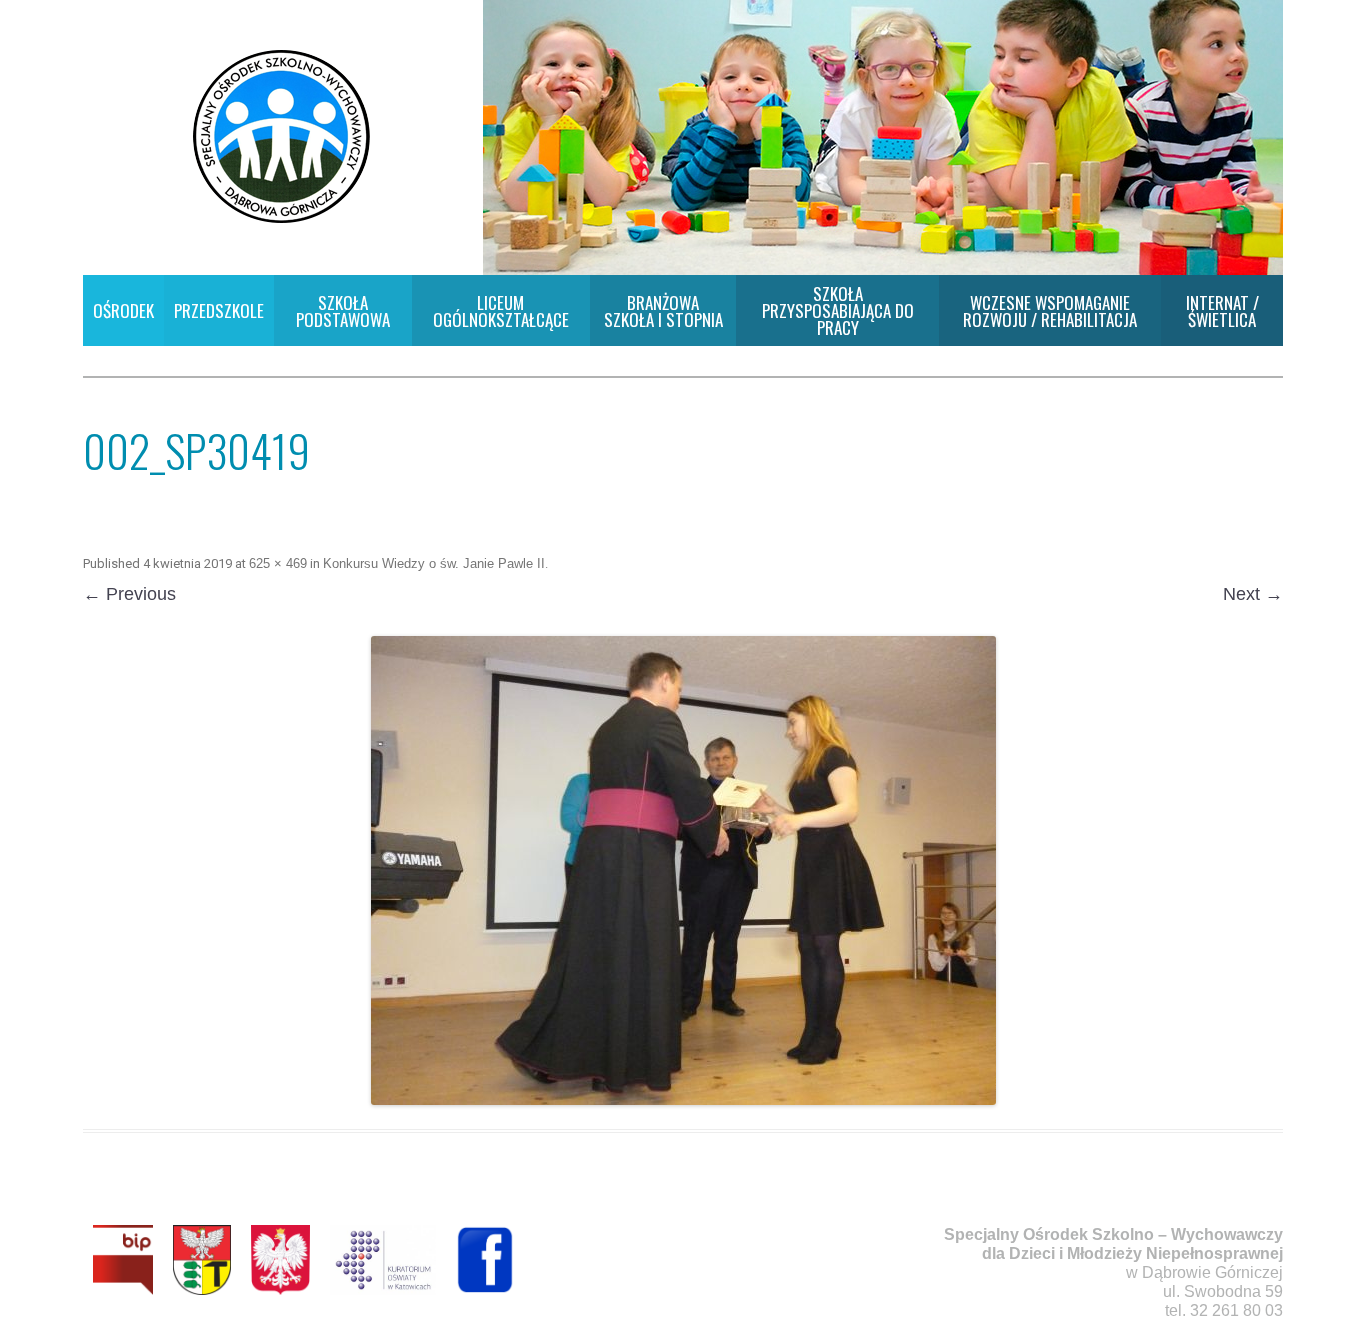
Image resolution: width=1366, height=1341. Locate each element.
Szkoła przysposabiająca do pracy (838, 310)
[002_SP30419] (683, 870)
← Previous (129, 594)
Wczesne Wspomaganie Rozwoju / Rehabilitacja (1050, 311)
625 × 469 (278, 563)
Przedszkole (219, 310)
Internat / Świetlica (1222, 311)
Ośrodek (123, 310)
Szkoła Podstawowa (343, 311)
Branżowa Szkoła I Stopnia (663, 311)
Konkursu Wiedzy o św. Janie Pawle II (434, 563)
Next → (1253, 594)
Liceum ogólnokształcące (501, 311)
